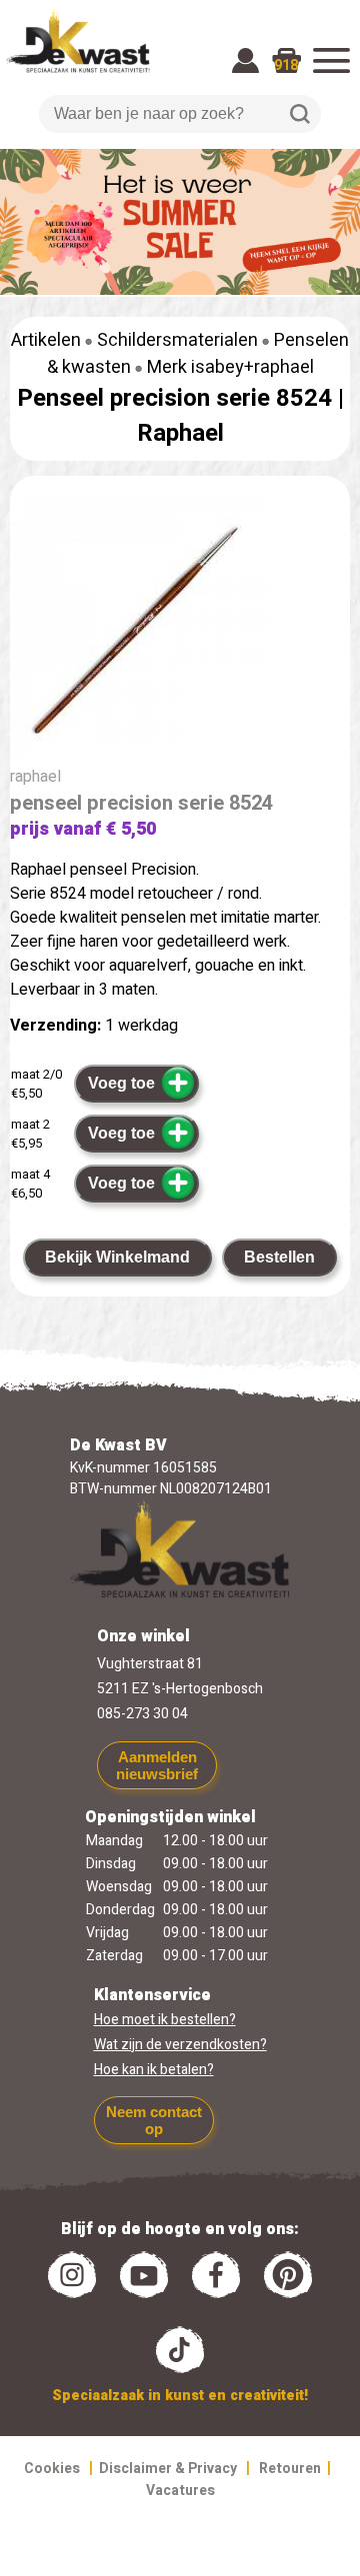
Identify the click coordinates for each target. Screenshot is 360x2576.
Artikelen (46, 340)
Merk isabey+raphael (230, 367)
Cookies (52, 2469)
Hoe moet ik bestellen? (165, 2020)
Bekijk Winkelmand (117, 1257)
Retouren (290, 2469)
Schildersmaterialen (177, 340)
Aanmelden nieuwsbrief (157, 1765)
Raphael (180, 433)
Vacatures (180, 2491)
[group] (180, 633)
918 (286, 65)
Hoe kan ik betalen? (154, 2070)
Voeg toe (121, 1083)
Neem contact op (154, 2120)
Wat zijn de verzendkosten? (180, 2045)
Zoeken (300, 114)
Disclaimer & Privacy (168, 2469)
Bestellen (279, 1257)
